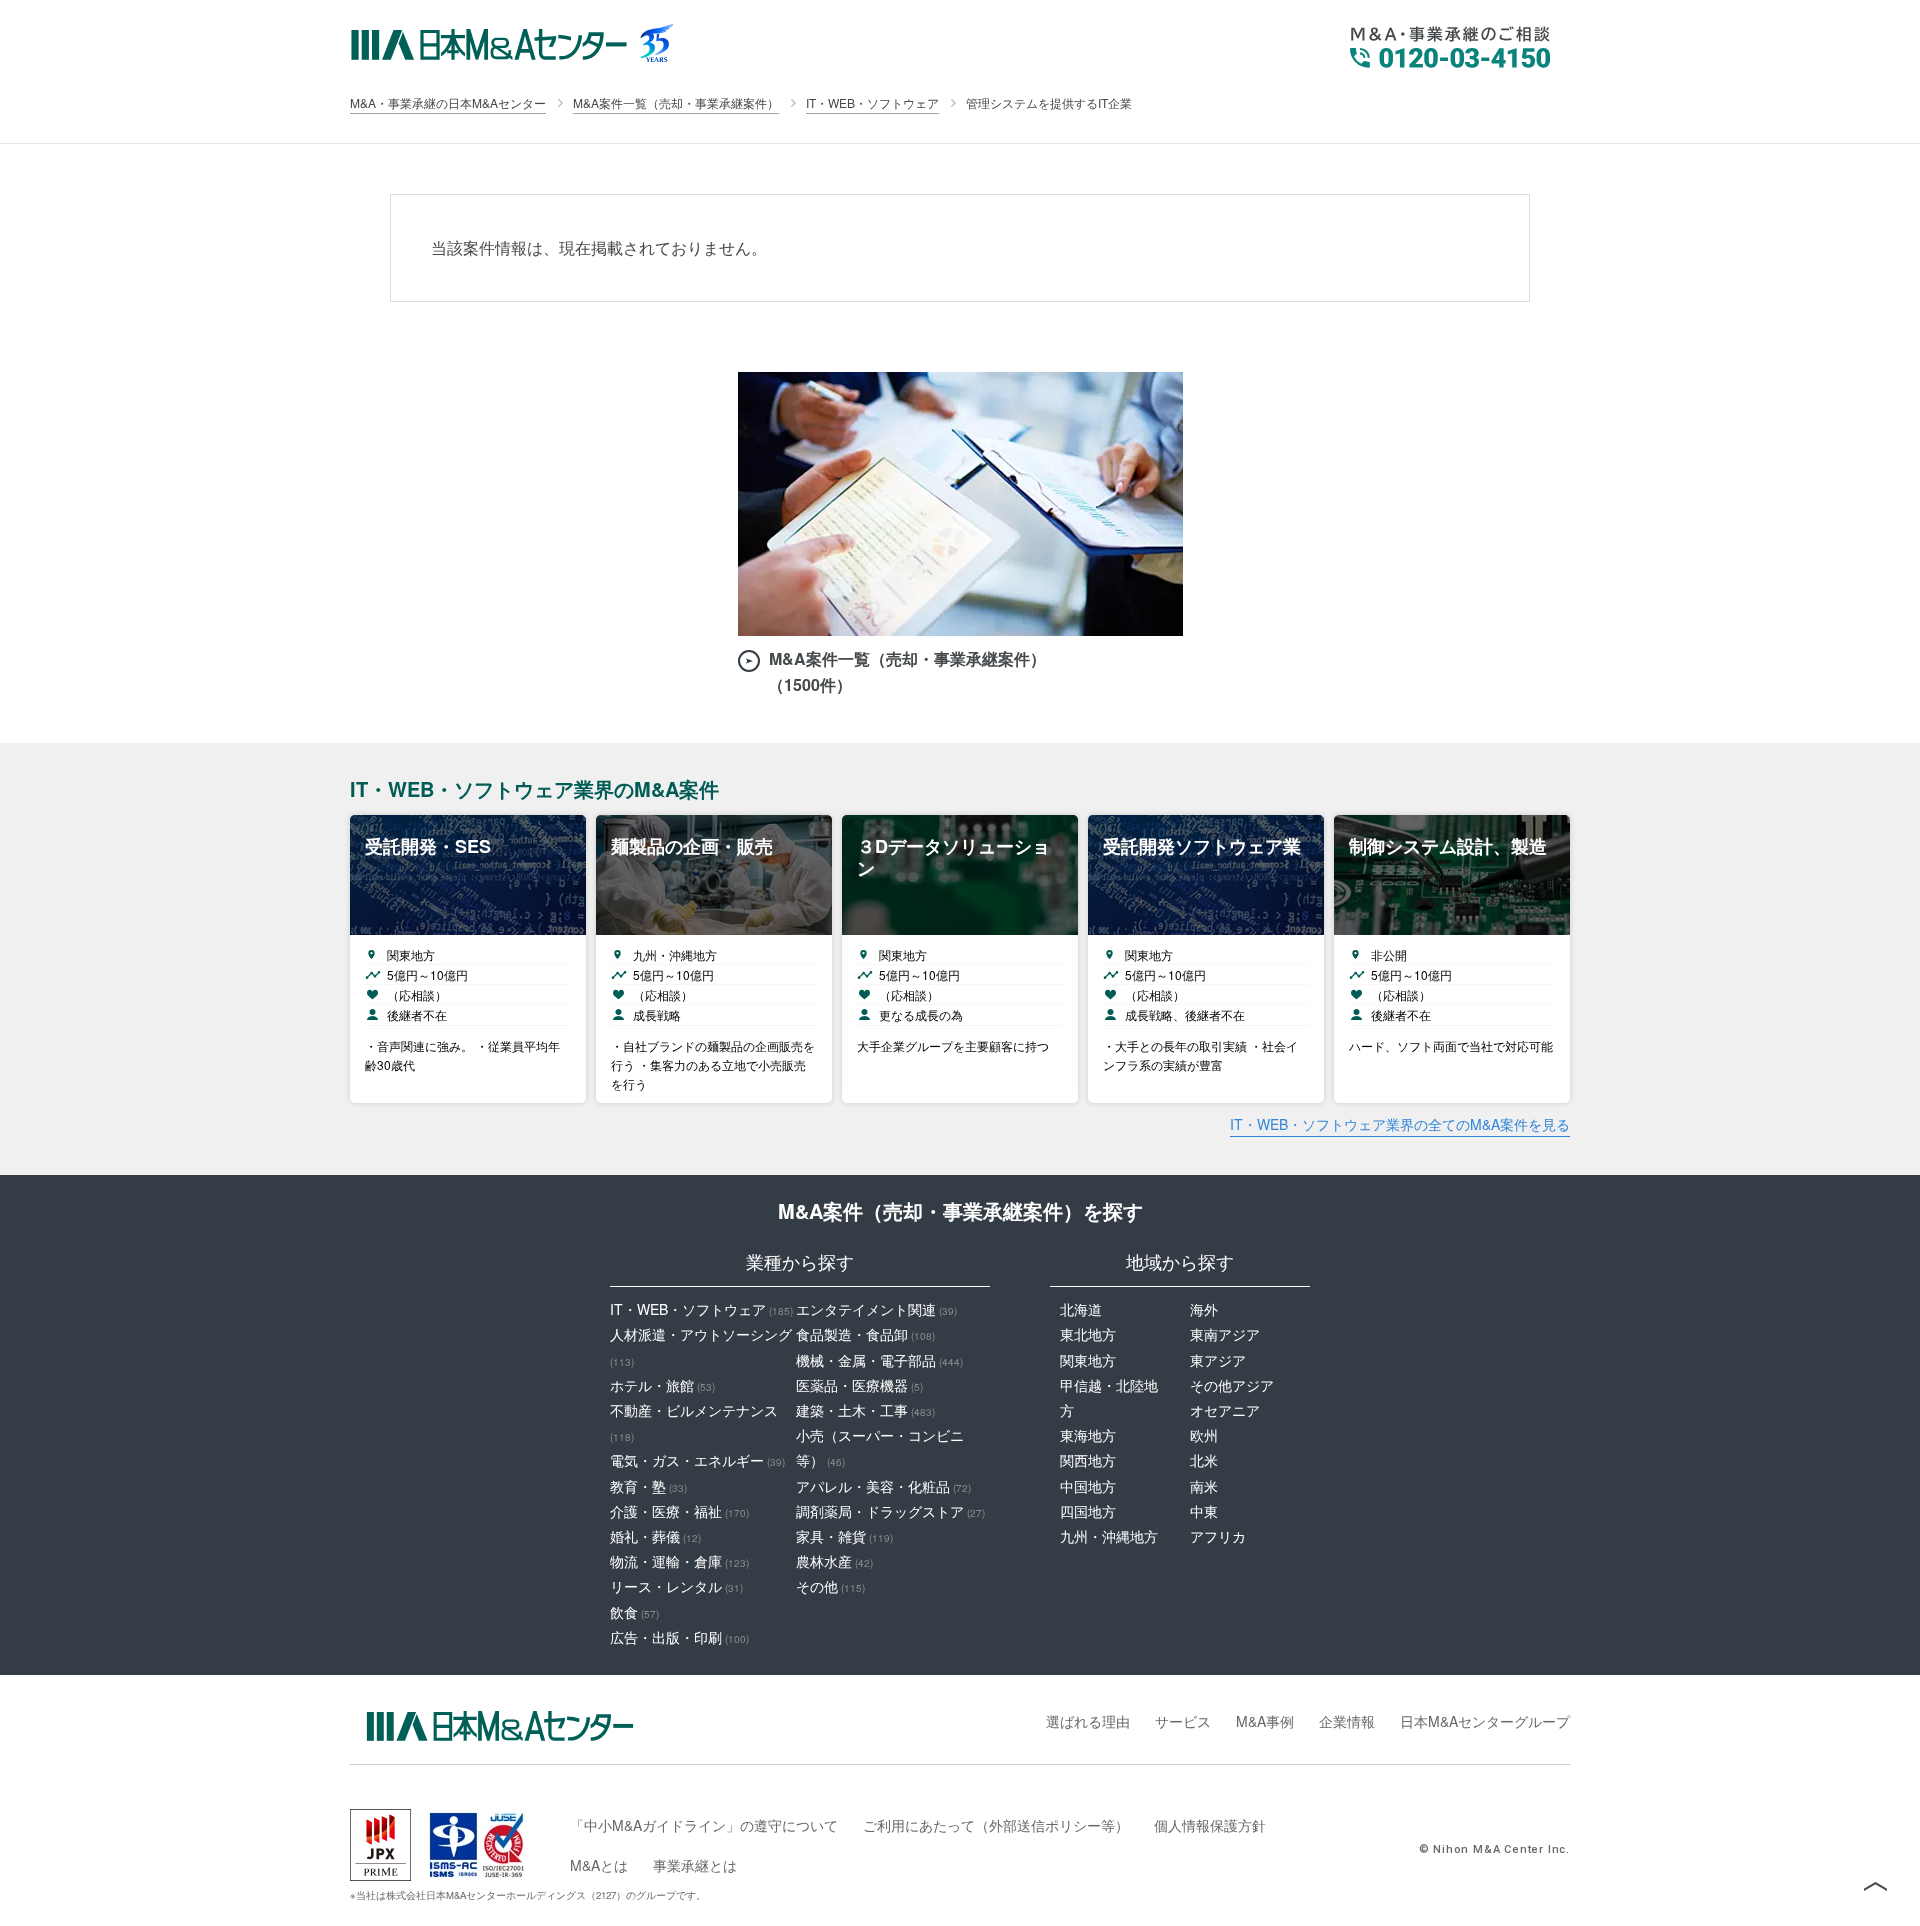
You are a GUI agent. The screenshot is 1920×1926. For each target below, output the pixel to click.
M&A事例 (1265, 1721)
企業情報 (1347, 1721)
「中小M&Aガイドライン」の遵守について (704, 1825)
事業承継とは (695, 1865)
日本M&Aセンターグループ (1485, 1721)
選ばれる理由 (1088, 1721)
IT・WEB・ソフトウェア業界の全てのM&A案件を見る (1400, 1124)
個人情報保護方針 (1210, 1825)
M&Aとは (599, 1865)
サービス (1183, 1721)
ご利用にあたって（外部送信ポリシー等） (996, 1825)
